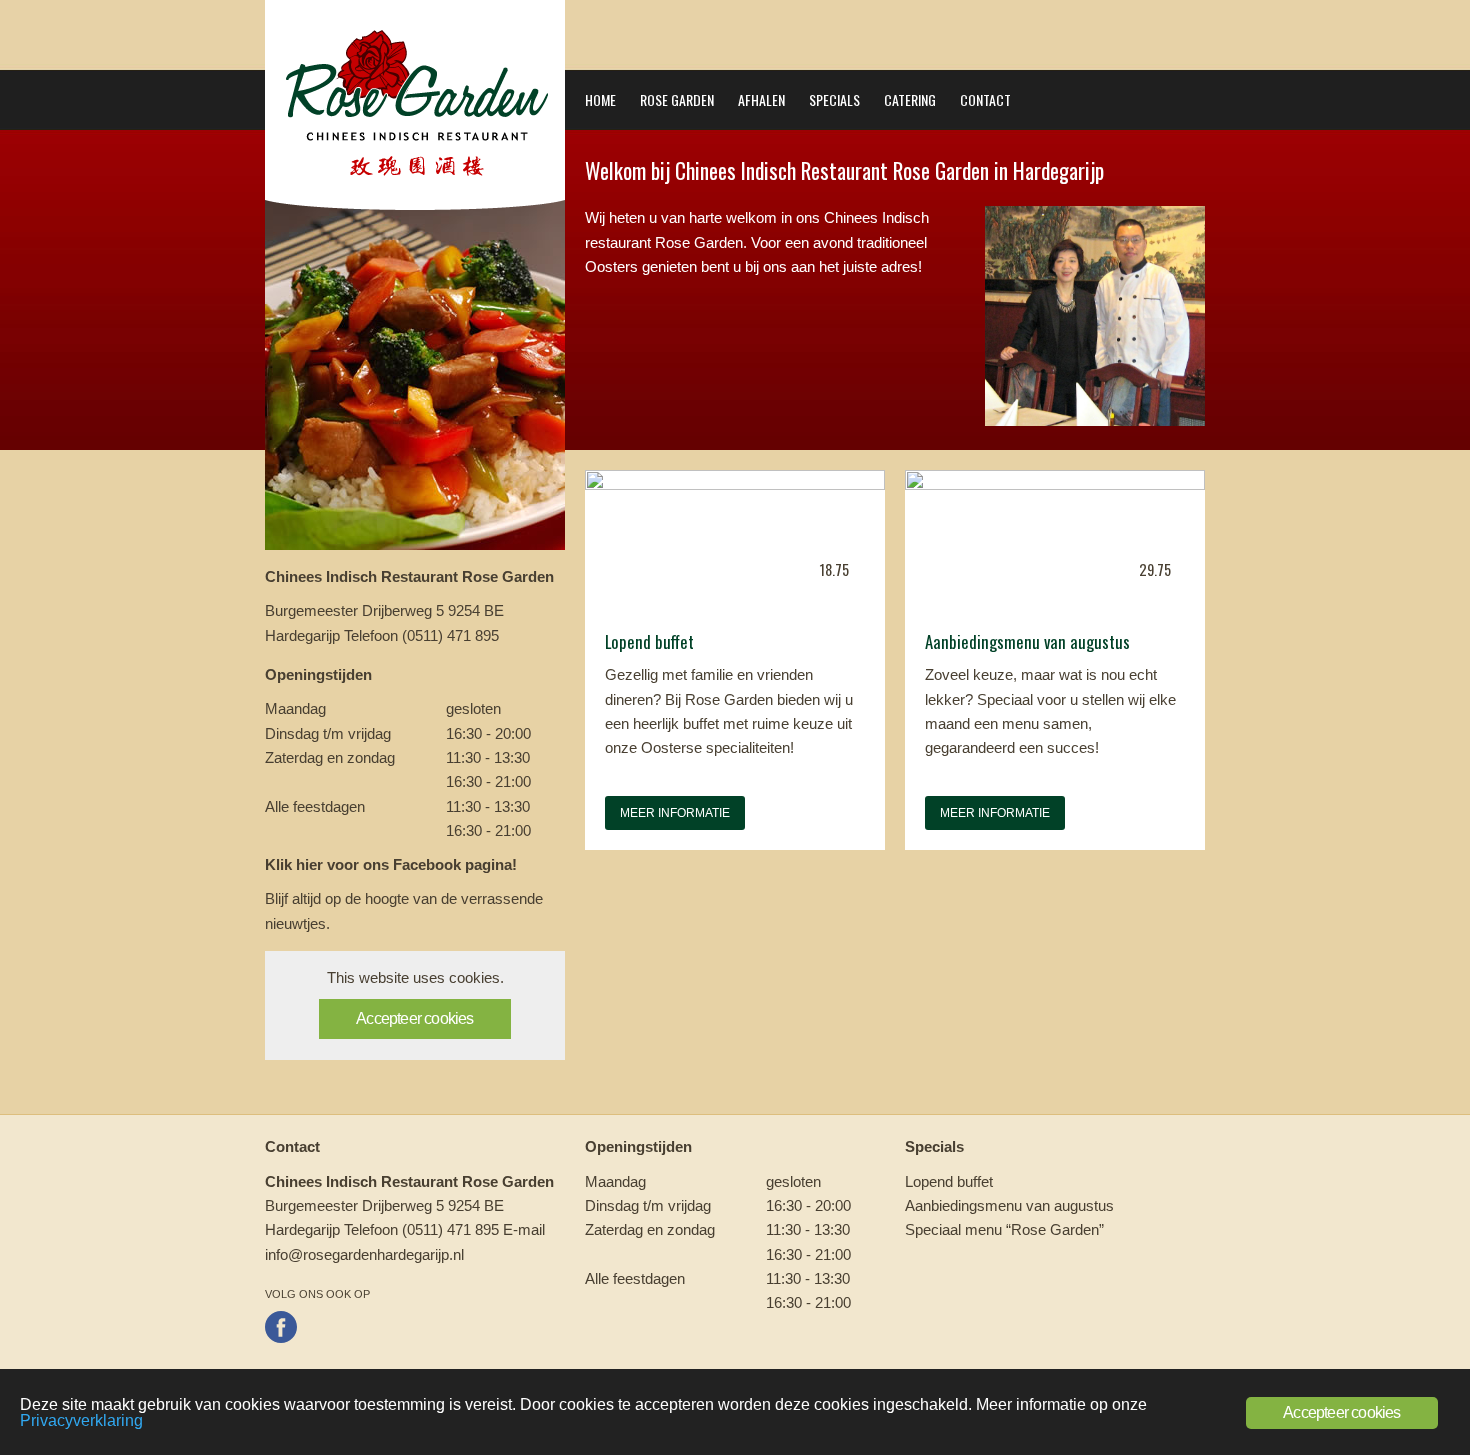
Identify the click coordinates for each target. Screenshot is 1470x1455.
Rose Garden (677, 99)
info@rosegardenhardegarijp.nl (364, 1254)
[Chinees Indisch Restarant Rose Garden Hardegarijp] (415, 204)
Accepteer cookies (414, 1018)
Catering (910, 99)
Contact (985, 99)
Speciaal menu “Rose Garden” (1004, 1229)
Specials (834, 99)
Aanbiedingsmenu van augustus (1009, 1205)
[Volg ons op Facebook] (281, 1337)
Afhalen (761, 99)
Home (600, 99)
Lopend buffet (949, 1181)
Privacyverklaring (81, 1420)
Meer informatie (675, 813)
